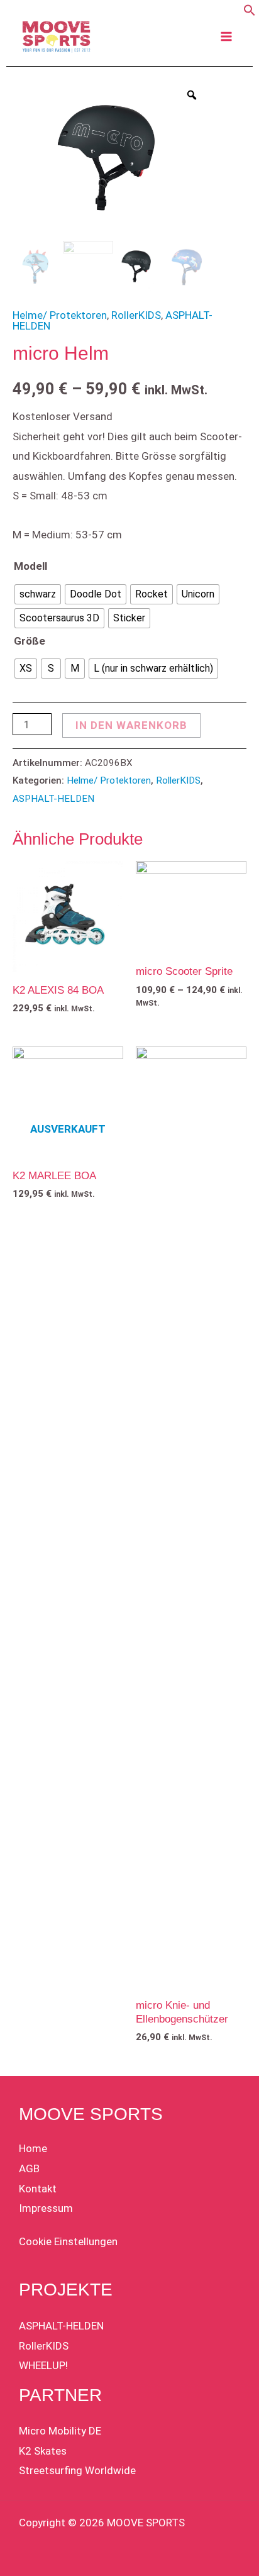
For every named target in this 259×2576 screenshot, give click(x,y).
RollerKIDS (136, 315)
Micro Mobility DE (60, 2431)
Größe (30, 641)
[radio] (38, 594)
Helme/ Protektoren (60, 315)
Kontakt (38, 2189)
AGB (29, 2168)
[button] (250, 13)
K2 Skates (43, 2451)
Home (33, 2148)
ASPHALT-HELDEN (53, 799)
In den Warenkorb (131, 725)
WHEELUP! (43, 2365)
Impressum (46, 2208)
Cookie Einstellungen (68, 2241)
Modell (30, 566)
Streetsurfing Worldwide (77, 2470)
